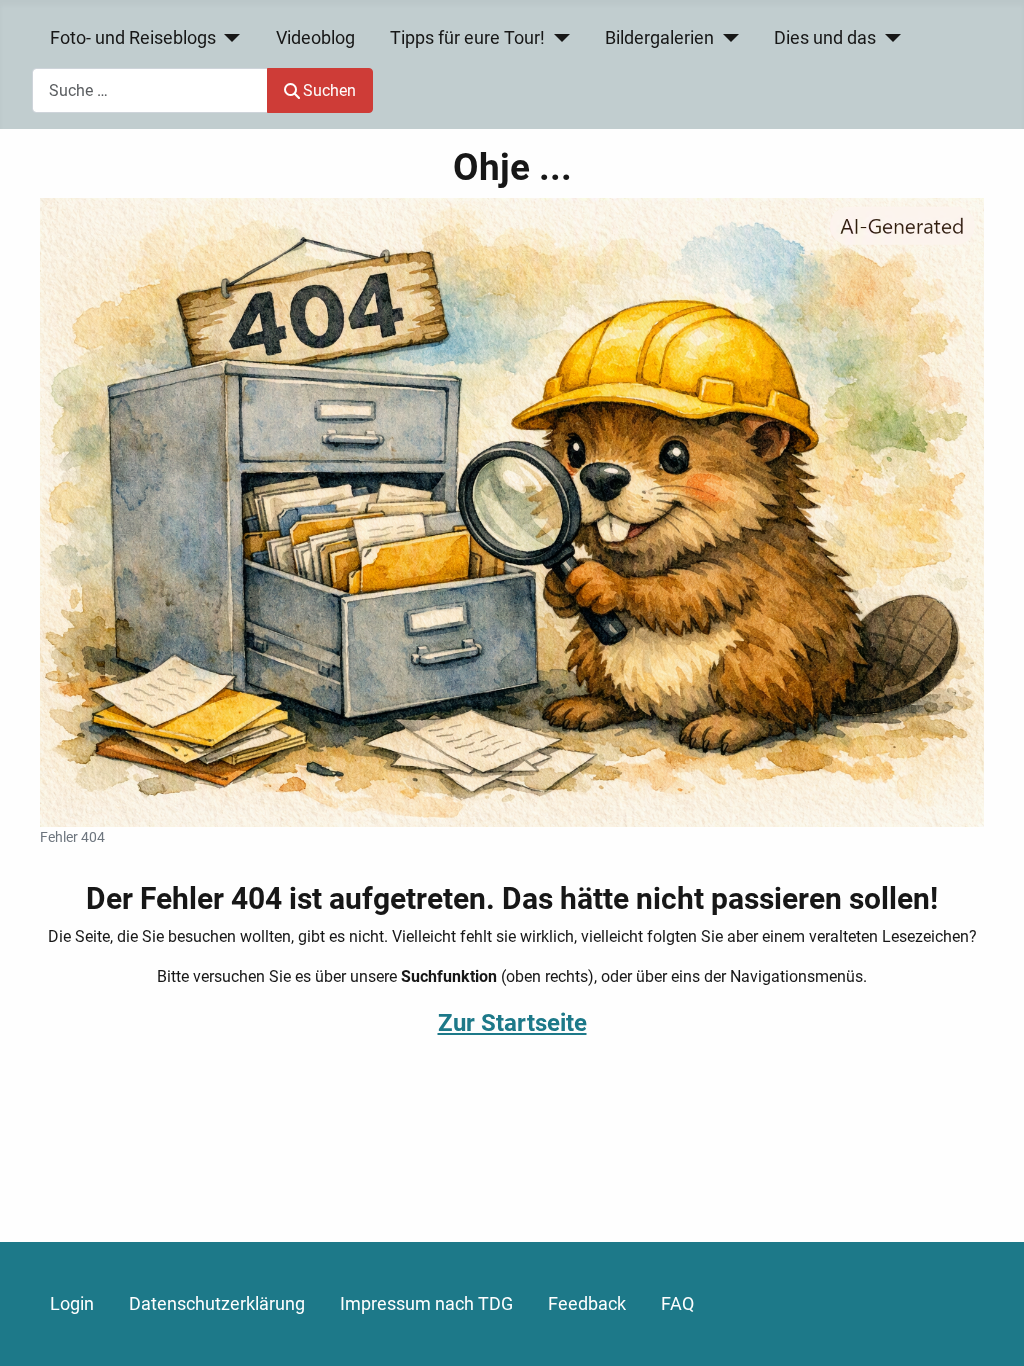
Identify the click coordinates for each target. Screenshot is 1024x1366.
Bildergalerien (659, 38)
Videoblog (315, 38)
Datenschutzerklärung (217, 1304)
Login (72, 1304)
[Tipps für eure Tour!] (557, 38)
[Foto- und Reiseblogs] (228, 38)
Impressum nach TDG (426, 1304)
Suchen (329, 90)
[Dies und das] (888, 38)
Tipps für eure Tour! (467, 38)
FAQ (677, 1304)
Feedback (587, 1304)
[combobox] (150, 90)
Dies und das (825, 38)
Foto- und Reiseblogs (133, 38)
